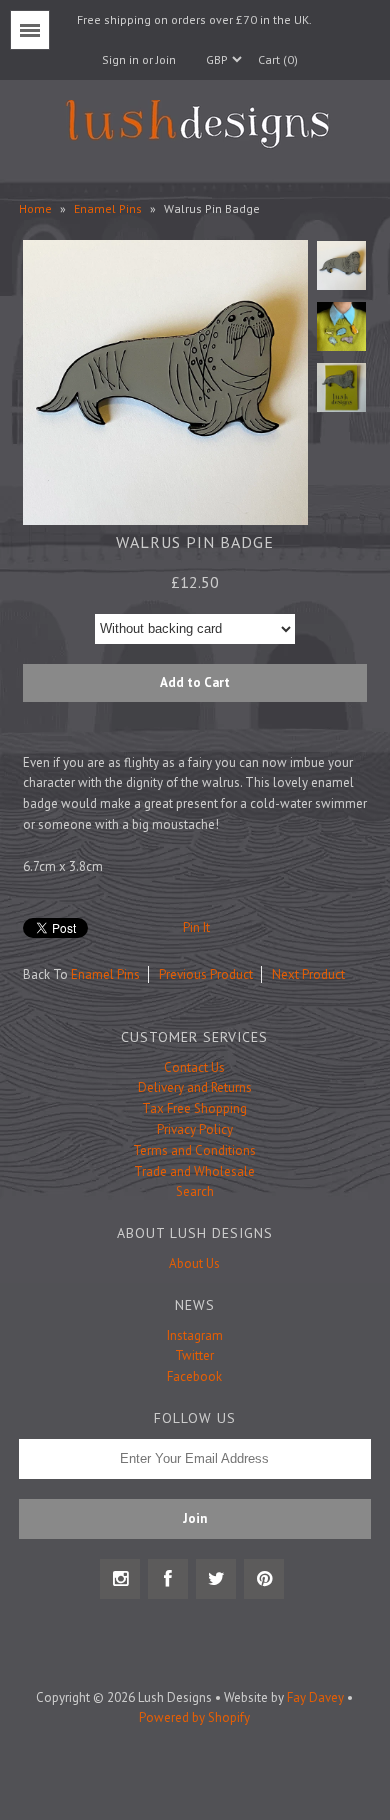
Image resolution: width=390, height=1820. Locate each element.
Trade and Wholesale (194, 1171)
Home (35, 208)
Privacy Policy (195, 1129)
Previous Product (206, 974)
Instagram (195, 1335)
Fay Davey (315, 1697)
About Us (194, 1263)
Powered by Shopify (194, 1717)
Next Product (308, 974)
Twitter (194, 1355)
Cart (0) (278, 59)
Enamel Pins (108, 208)
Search (195, 1191)
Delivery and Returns (195, 1087)
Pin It (196, 927)
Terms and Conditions (194, 1150)
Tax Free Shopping (194, 1108)
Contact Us (194, 1067)
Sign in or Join (139, 59)
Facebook (194, 1376)
